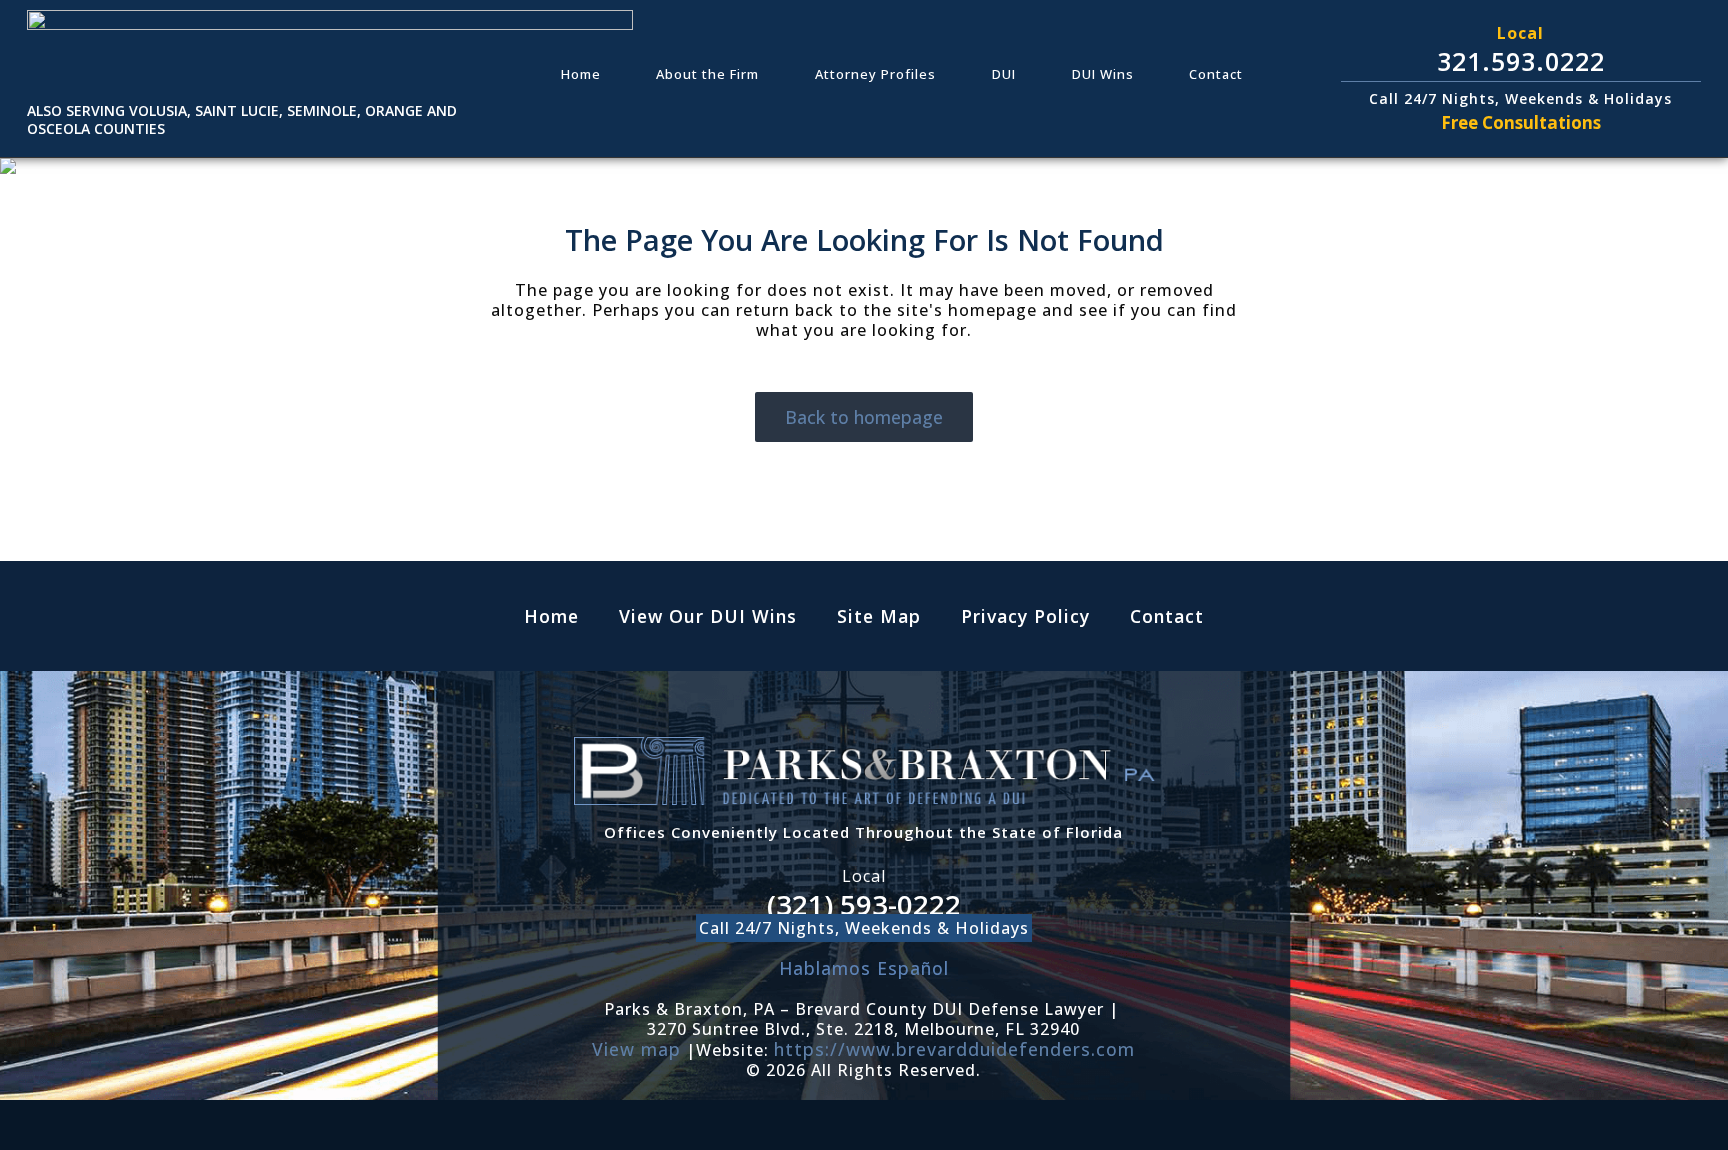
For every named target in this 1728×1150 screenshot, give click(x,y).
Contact (1216, 74)
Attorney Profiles (875, 74)
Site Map (879, 616)
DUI (1004, 74)
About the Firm (707, 74)
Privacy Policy (1025, 616)
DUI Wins (1103, 74)
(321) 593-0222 (864, 904)
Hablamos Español (864, 968)
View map (636, 1049)
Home (581, 74)
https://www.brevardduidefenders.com (954, 1049)
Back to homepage (864, 417)
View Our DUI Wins (708, 616)
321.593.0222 (1521, 61)
